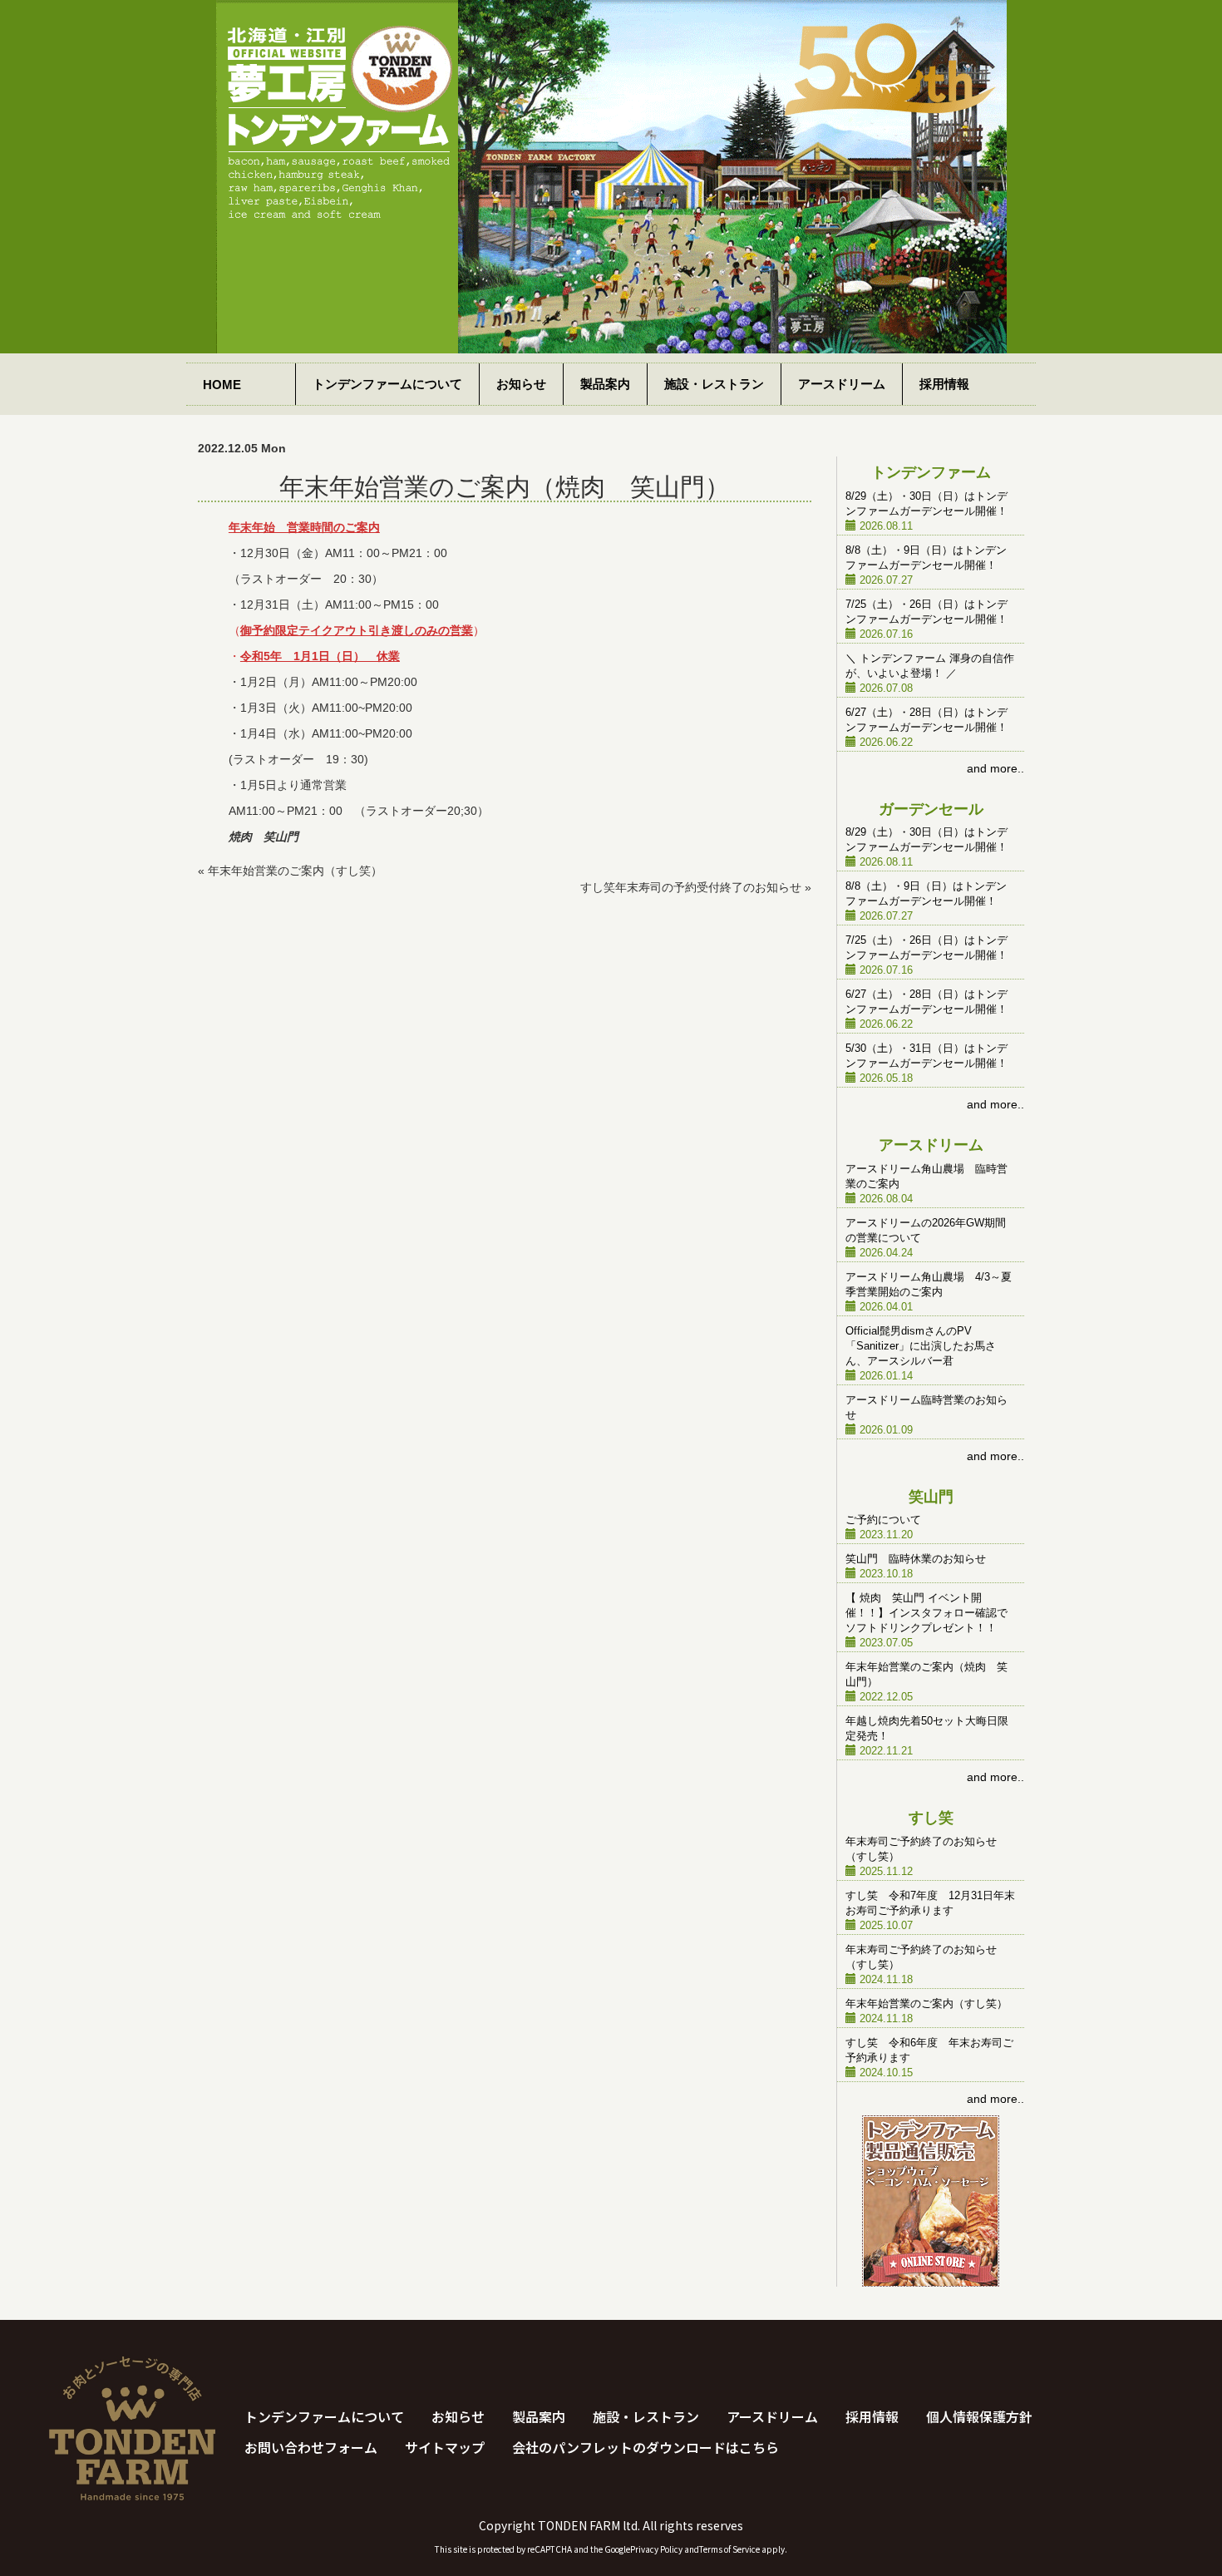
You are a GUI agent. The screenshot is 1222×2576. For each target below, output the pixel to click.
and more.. (995, 768)
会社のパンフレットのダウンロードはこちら (645, 2447)
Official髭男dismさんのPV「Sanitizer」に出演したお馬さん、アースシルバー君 (921, 1346)
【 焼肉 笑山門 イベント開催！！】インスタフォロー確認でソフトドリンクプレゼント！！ (926, 1613)
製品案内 (605, 384)
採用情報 (944, 384)
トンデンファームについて (387, 384)
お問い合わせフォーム (311, 2447)
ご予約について (883, 1520)
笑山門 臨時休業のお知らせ (916, 1559)
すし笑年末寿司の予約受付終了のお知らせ (691, 887)
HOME (222, 385)
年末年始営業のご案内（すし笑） (295, 871)
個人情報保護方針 (979, 2416)
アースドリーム (842, 384)
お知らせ (521, 384)
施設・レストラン (714, 384)
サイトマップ (445, 2447)
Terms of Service (729, 2549)
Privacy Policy (656, 2549)
